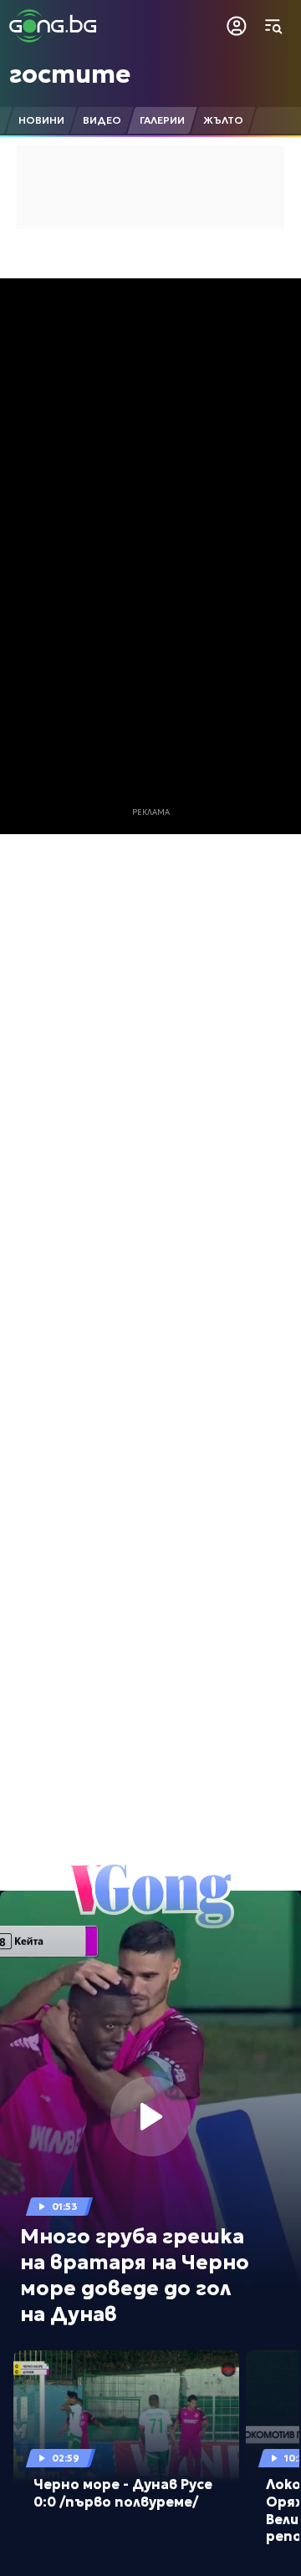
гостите (70, 74)
